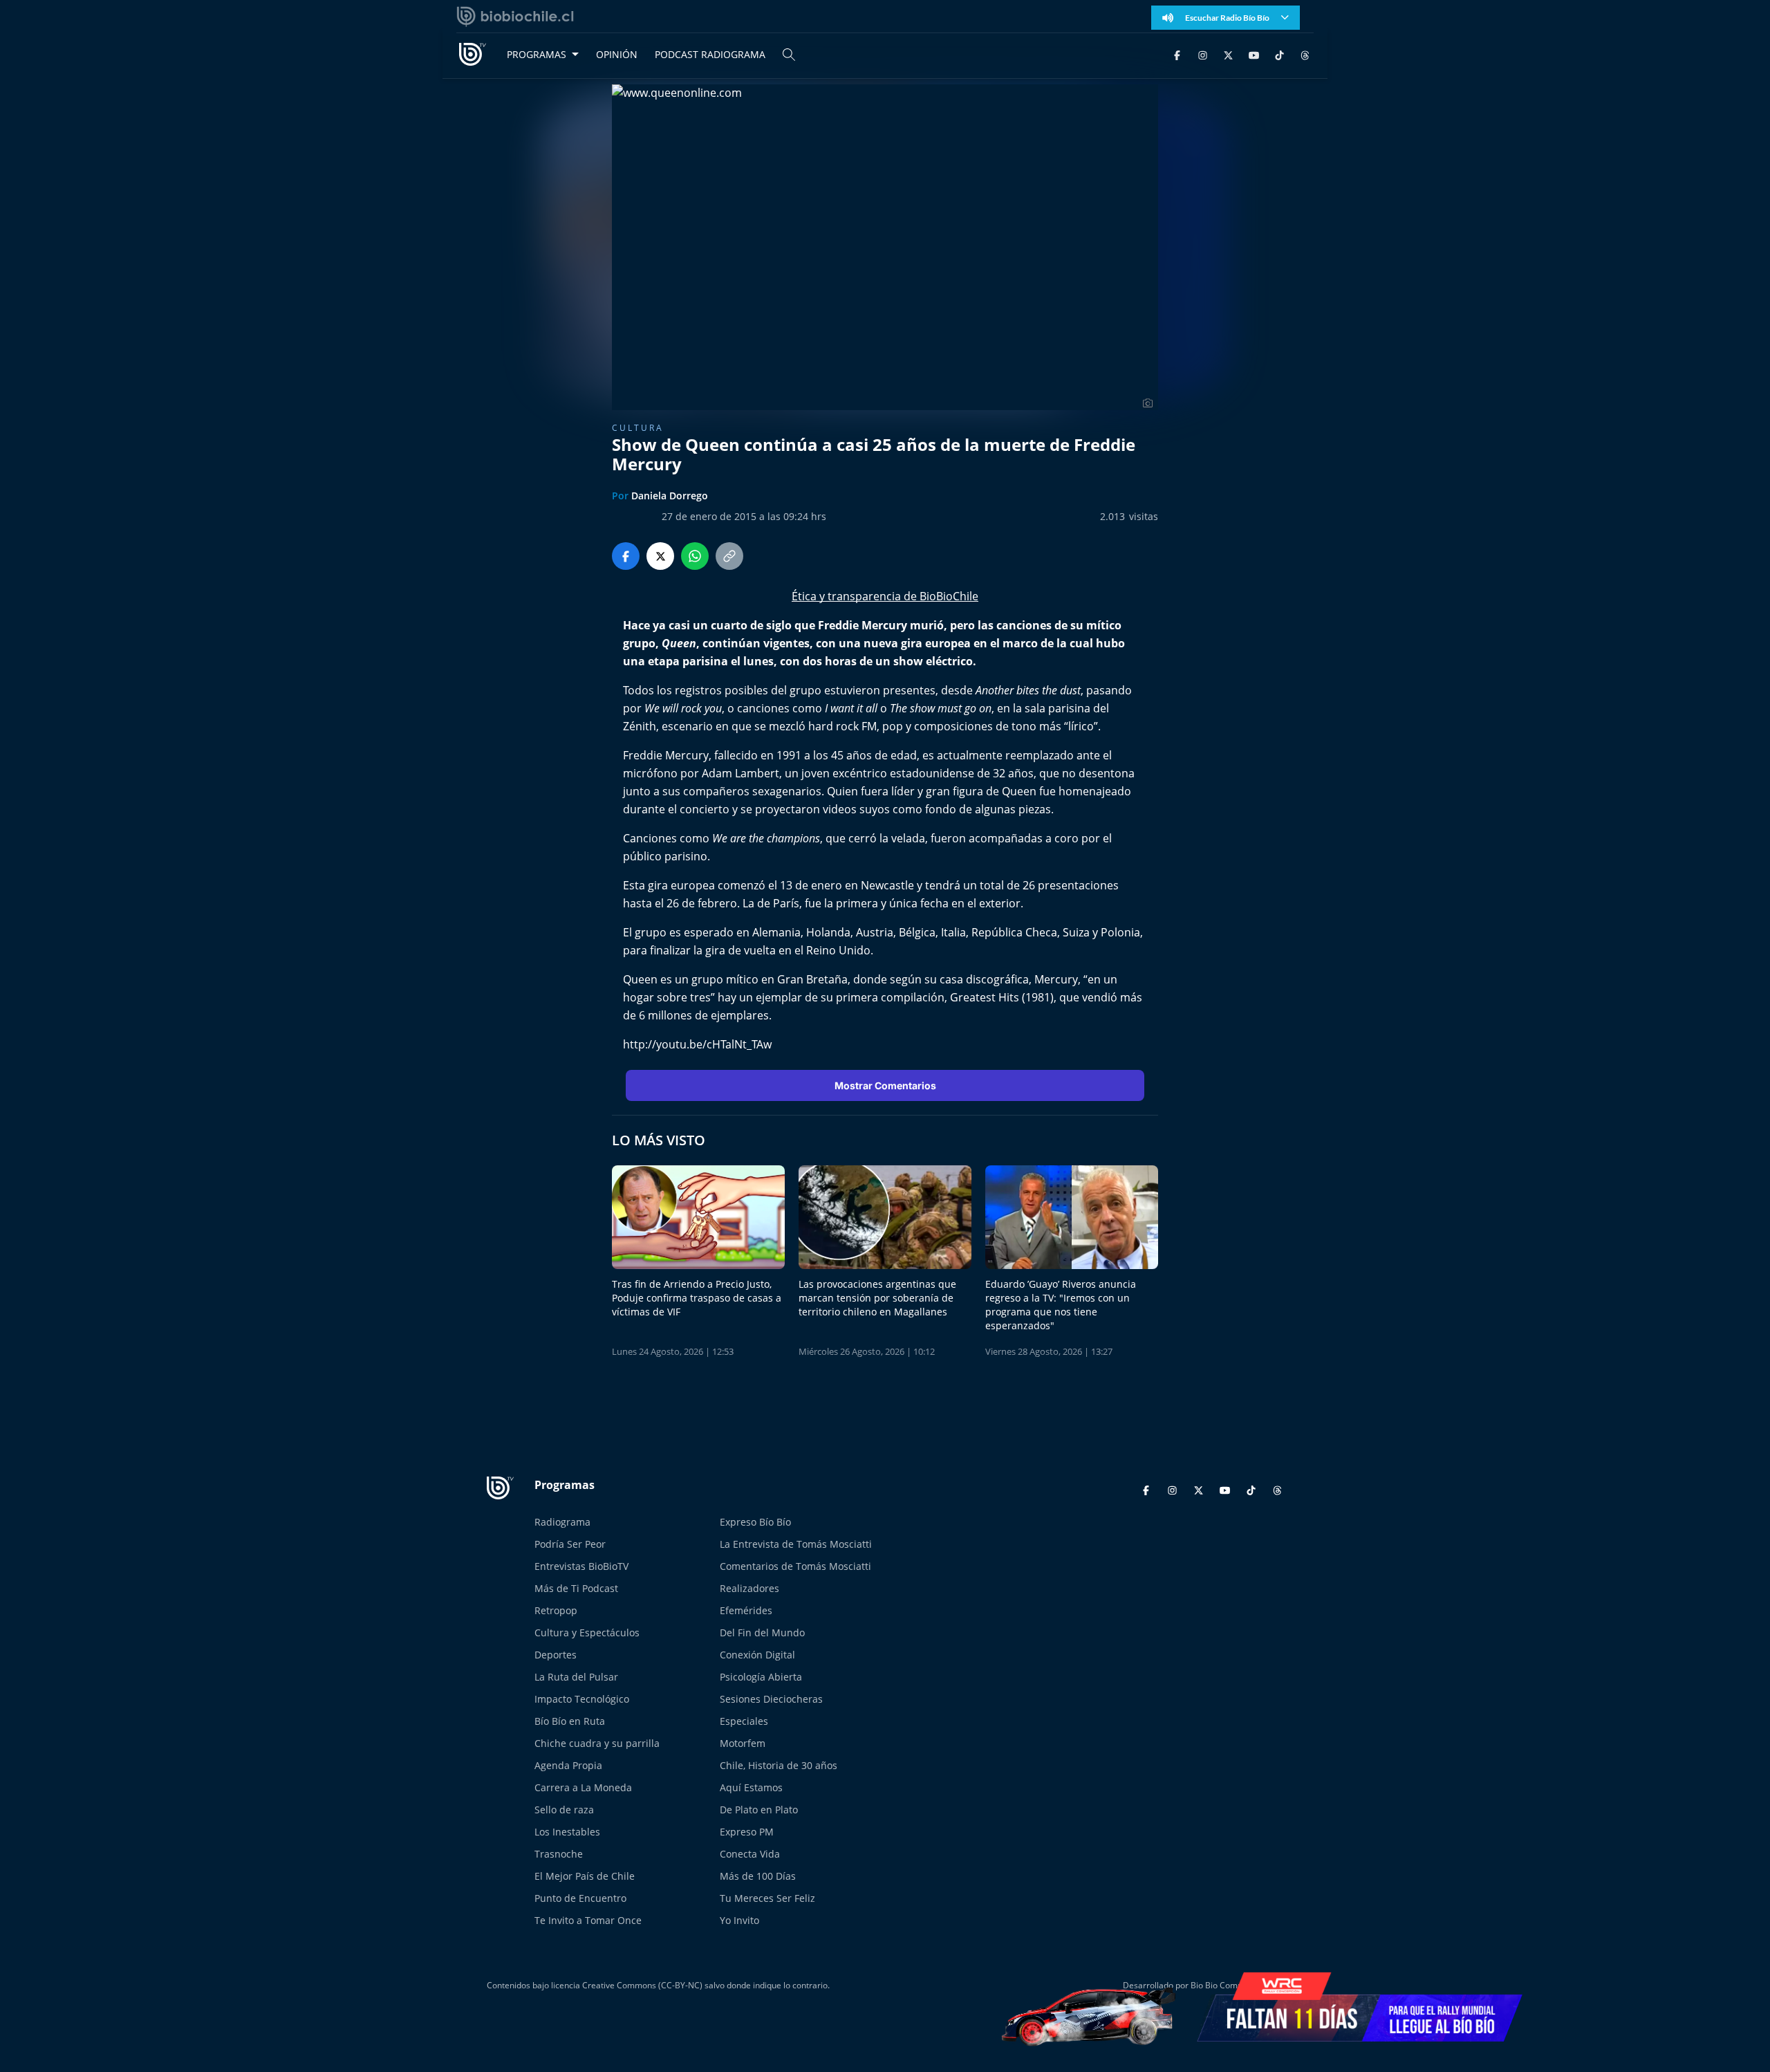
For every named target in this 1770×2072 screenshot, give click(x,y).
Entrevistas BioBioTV (581, 1566)
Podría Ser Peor (570, 1544)
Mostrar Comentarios (885, 1085)
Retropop (556, 1610)
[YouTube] (1254, 54)
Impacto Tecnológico (582, 1699)
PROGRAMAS (537, 54)
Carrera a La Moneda (583, 1787)
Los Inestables (567, 1832)
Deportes (556, 1655)
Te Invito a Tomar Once (588, 1920)
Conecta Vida (750, 1854)
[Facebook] (1177, 54)
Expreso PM (747, 1832)
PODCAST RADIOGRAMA (710, 54)
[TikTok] (1279, 54)
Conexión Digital (757, 1655)
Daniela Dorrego (670, 496)
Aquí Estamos (751, 1787)
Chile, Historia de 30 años (779, 1765)
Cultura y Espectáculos (587, 1632)
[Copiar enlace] (729, 556)
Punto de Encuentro (580, 1898)
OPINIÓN (617, 54)
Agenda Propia (568, 1765)
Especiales (744, 1721)
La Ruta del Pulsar (576, 1677)
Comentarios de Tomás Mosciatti (795, 1566)
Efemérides (746, 1610)
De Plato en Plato (759, 1810)
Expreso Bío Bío (755, 1522)
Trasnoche (559, 1854)
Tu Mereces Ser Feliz (767, 1898)
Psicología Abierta (761, 1677)
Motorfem (743, 1743)
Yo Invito (739, 1920)
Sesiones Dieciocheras (771, 1699)
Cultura (638, 428)
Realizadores (749, 1588)
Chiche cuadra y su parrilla (597, 1743)
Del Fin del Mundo (762, 1632)
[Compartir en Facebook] (626, 556)
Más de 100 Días (758, 1876)
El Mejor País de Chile (585, 1876)
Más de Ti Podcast (576, 1588)
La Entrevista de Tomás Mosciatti (796, 1544)
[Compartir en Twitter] (660, 556)
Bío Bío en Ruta (570, 1721)
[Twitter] (1228, 54)
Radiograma (562, 1522)
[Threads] (1305, 54)
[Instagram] (1203, 54)
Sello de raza (564, 1810)
